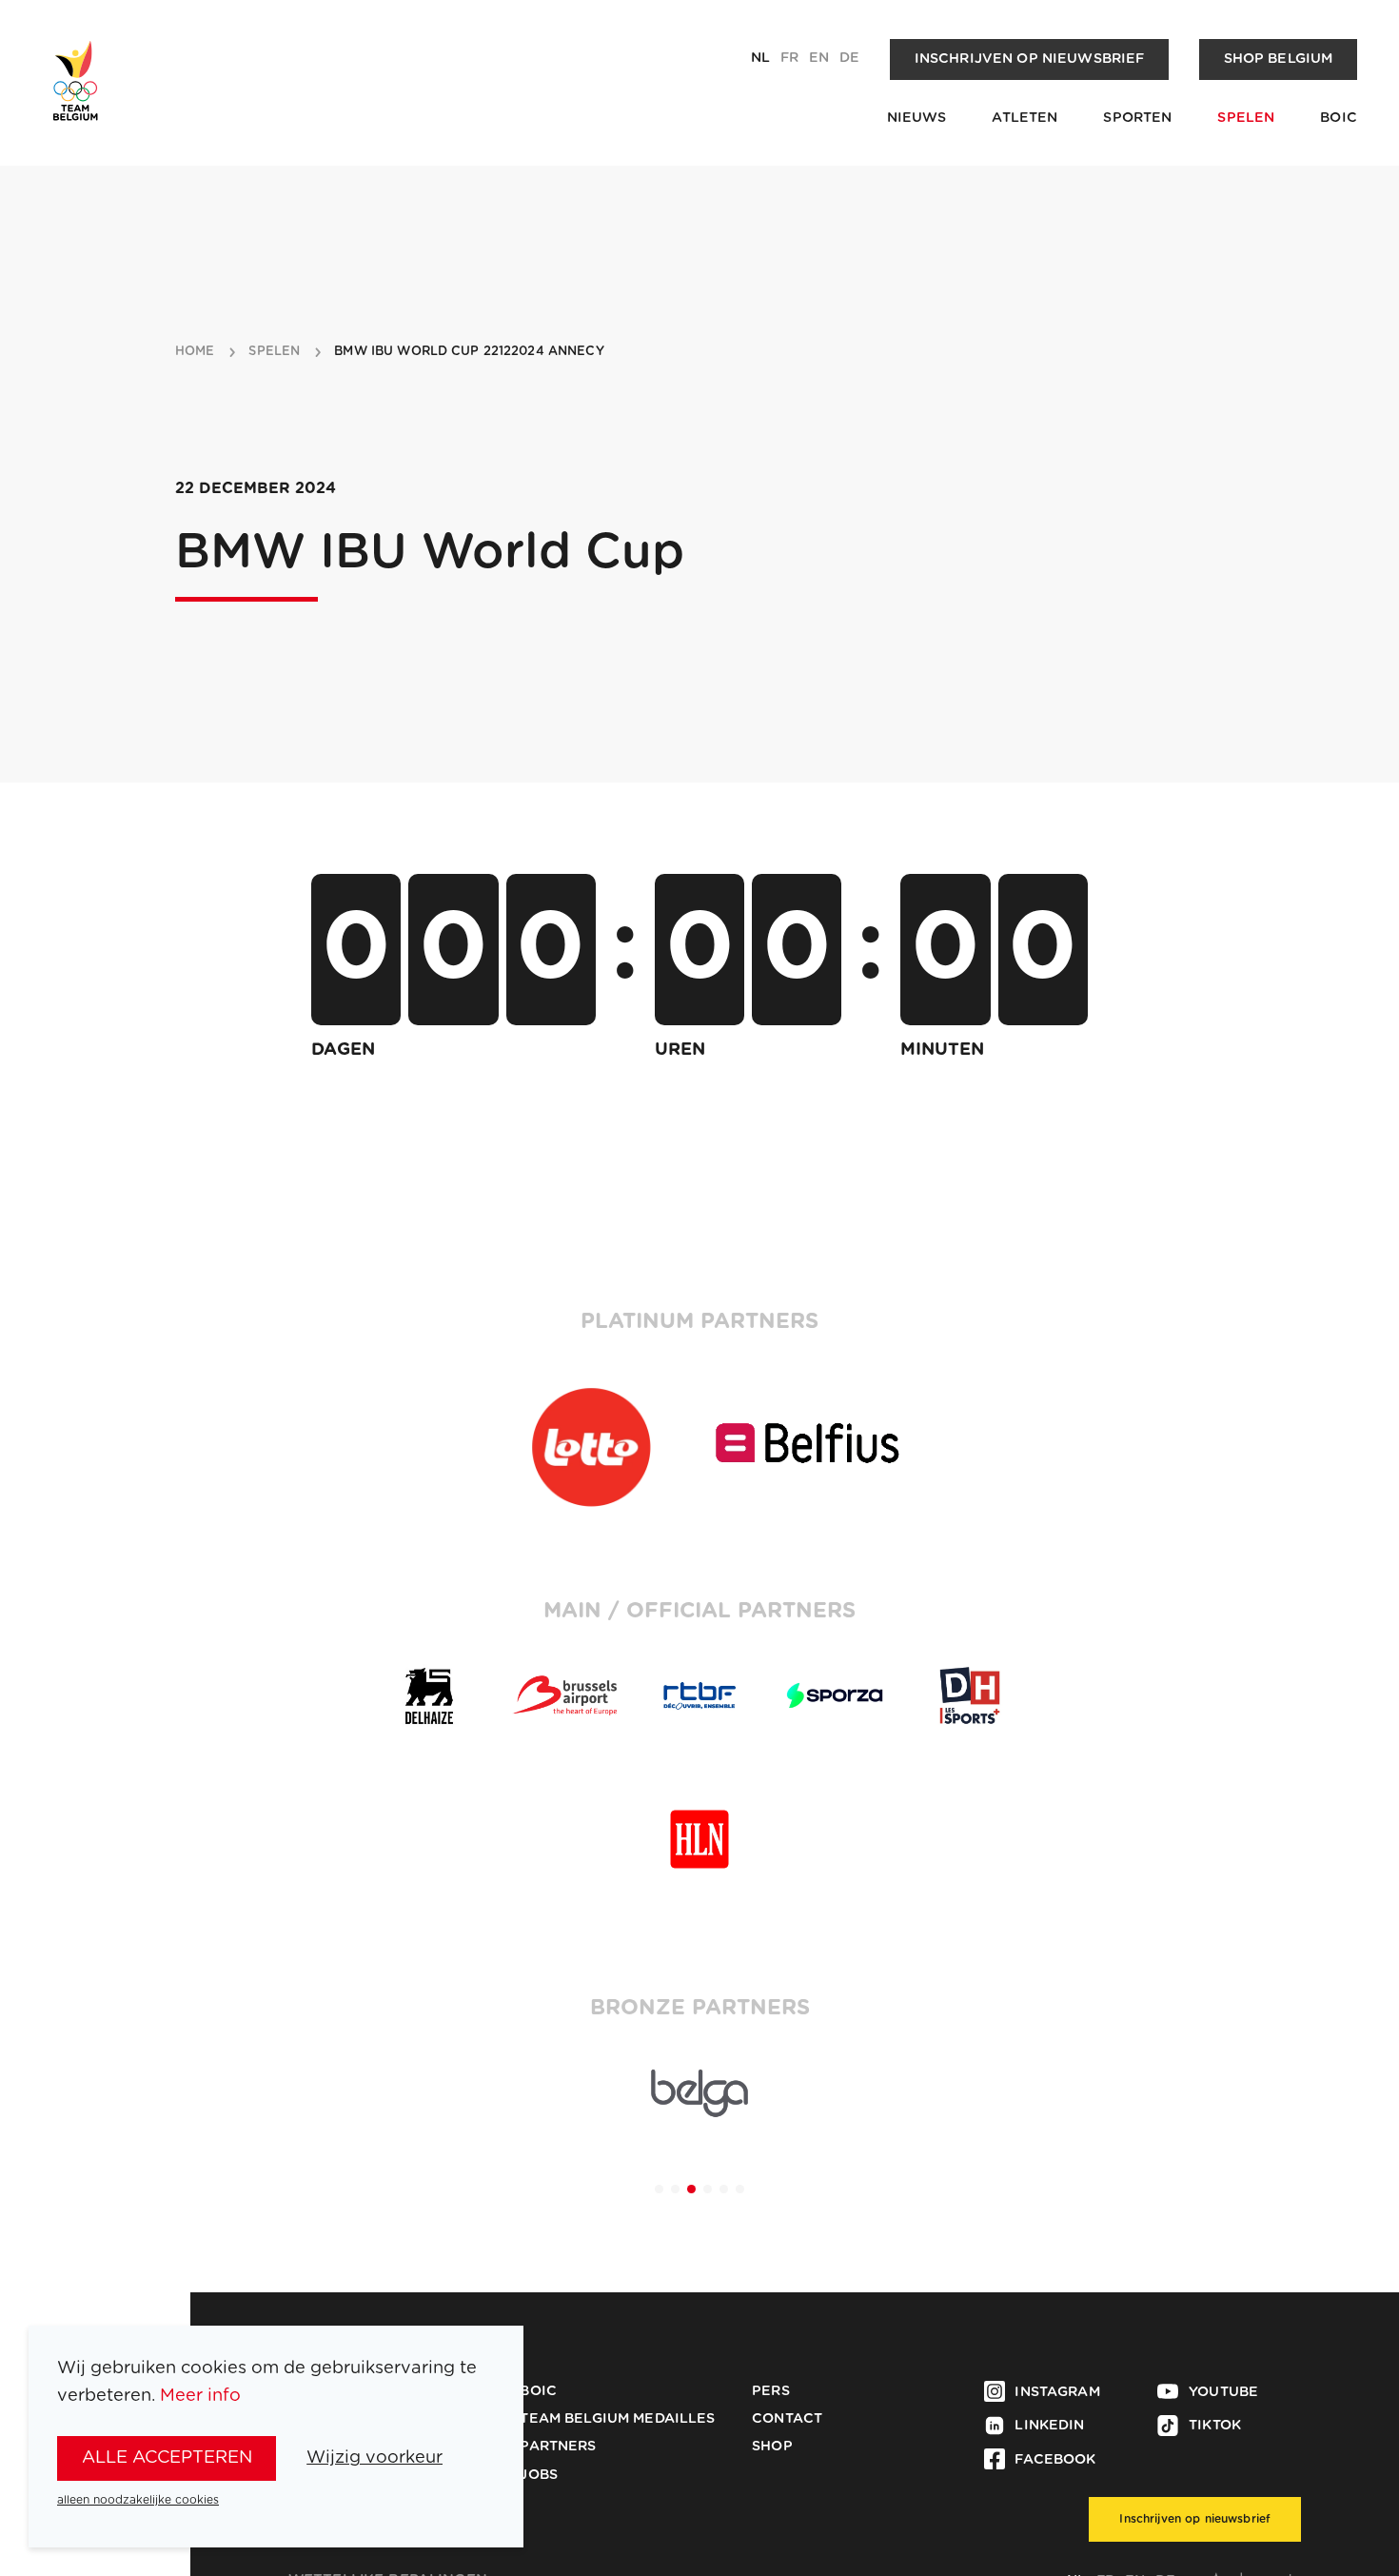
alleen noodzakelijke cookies (138, 2500)
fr (789, 58)
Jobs (539, 2475)
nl (760, 58)
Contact (787, 2419)
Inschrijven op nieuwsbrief (1030, 59)
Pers (771, 2391)
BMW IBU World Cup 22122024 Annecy (469, 352)
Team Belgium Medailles (617, 2419)
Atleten (1025, 118)
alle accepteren (167, 2457)
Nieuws (917, 118)
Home (195, 352)
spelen (274, 352)
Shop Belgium (1279, 59)
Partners (558, 2447)
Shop (772, 2447)
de (849, 58)
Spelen (1246, 118)
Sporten (1137, 118)
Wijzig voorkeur (374, 2457)
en (819, 58)
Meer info (200, 2396)
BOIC (1339, 118)
